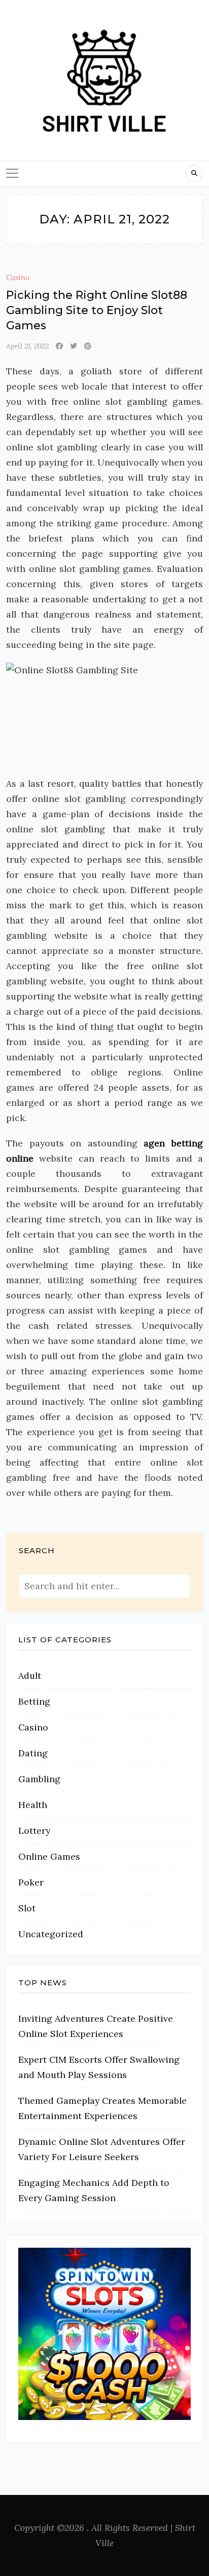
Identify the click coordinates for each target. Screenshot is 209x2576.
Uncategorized (51, 1934)
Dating (33, 1753)
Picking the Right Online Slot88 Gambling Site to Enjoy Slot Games (97, 310)
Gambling (39, 1779)
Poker (31, 1882)
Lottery (34, 1831)
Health (33, 1805)
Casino (18, 277)
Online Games (49, 1856)
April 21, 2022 (27, 346)
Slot (27, 1908)
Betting (34, 1701)
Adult (30, 1676)
